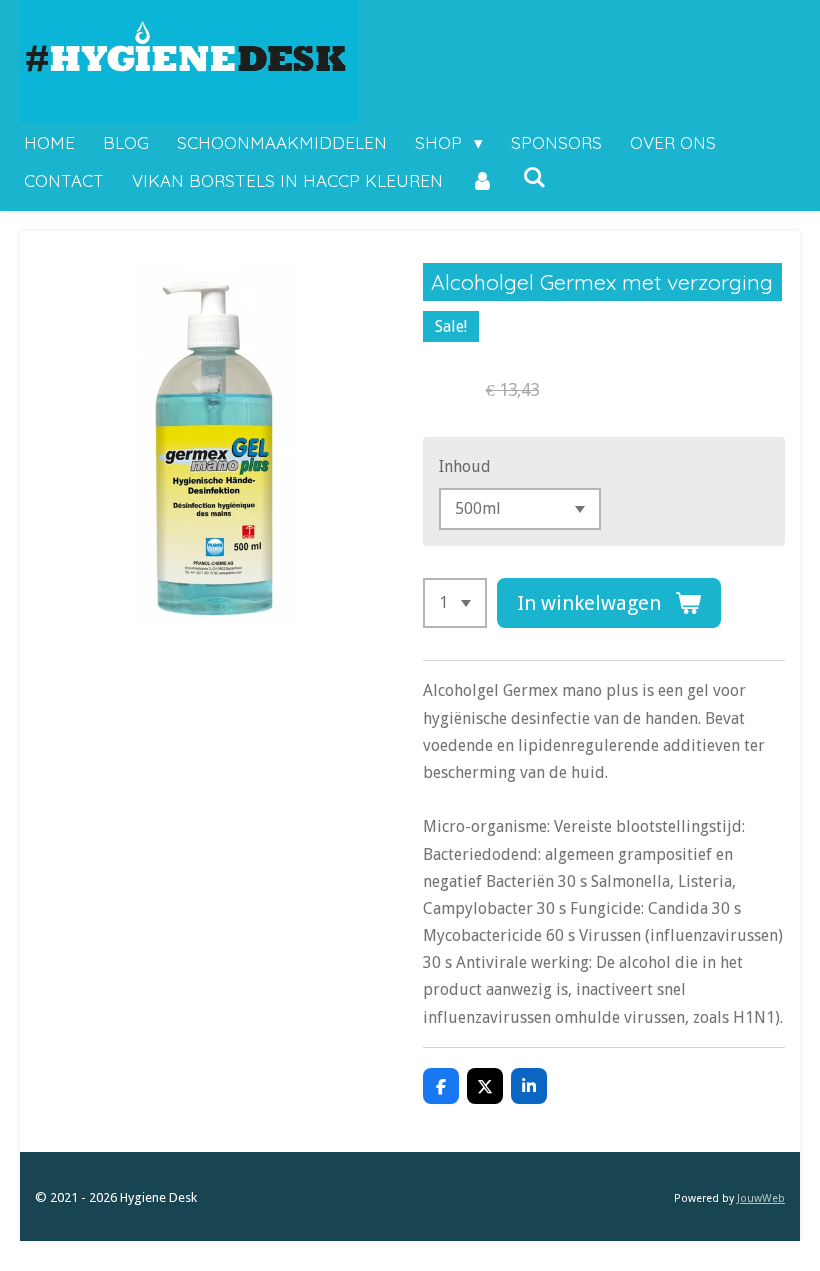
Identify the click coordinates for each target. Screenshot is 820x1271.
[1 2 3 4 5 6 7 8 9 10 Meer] (455, 603)
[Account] (483, 181)
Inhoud (465, 466)
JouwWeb (761, 1198)
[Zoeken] (535, 177)
